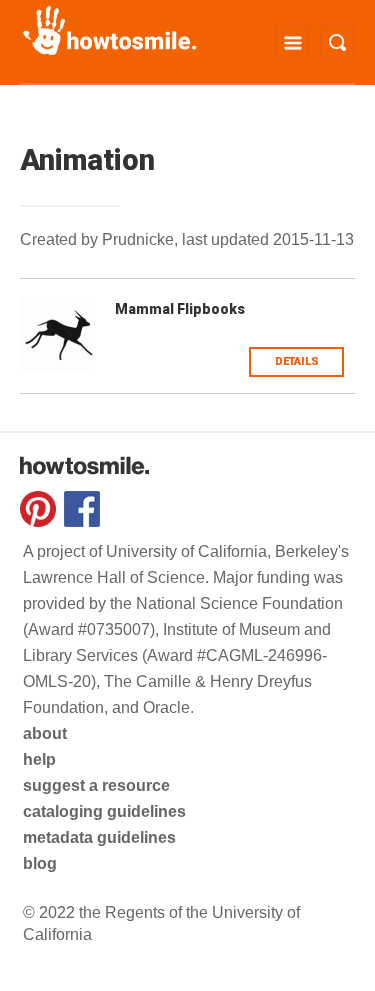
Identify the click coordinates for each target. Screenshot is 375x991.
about (45, 733)
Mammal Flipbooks (180, 309)
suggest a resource (96, 785)
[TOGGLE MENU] (292, 42)
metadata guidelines (99, 837)
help (39, 759)
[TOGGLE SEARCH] (337, 42)
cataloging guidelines (104, 811)
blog (40, 863)
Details (297, 361)
